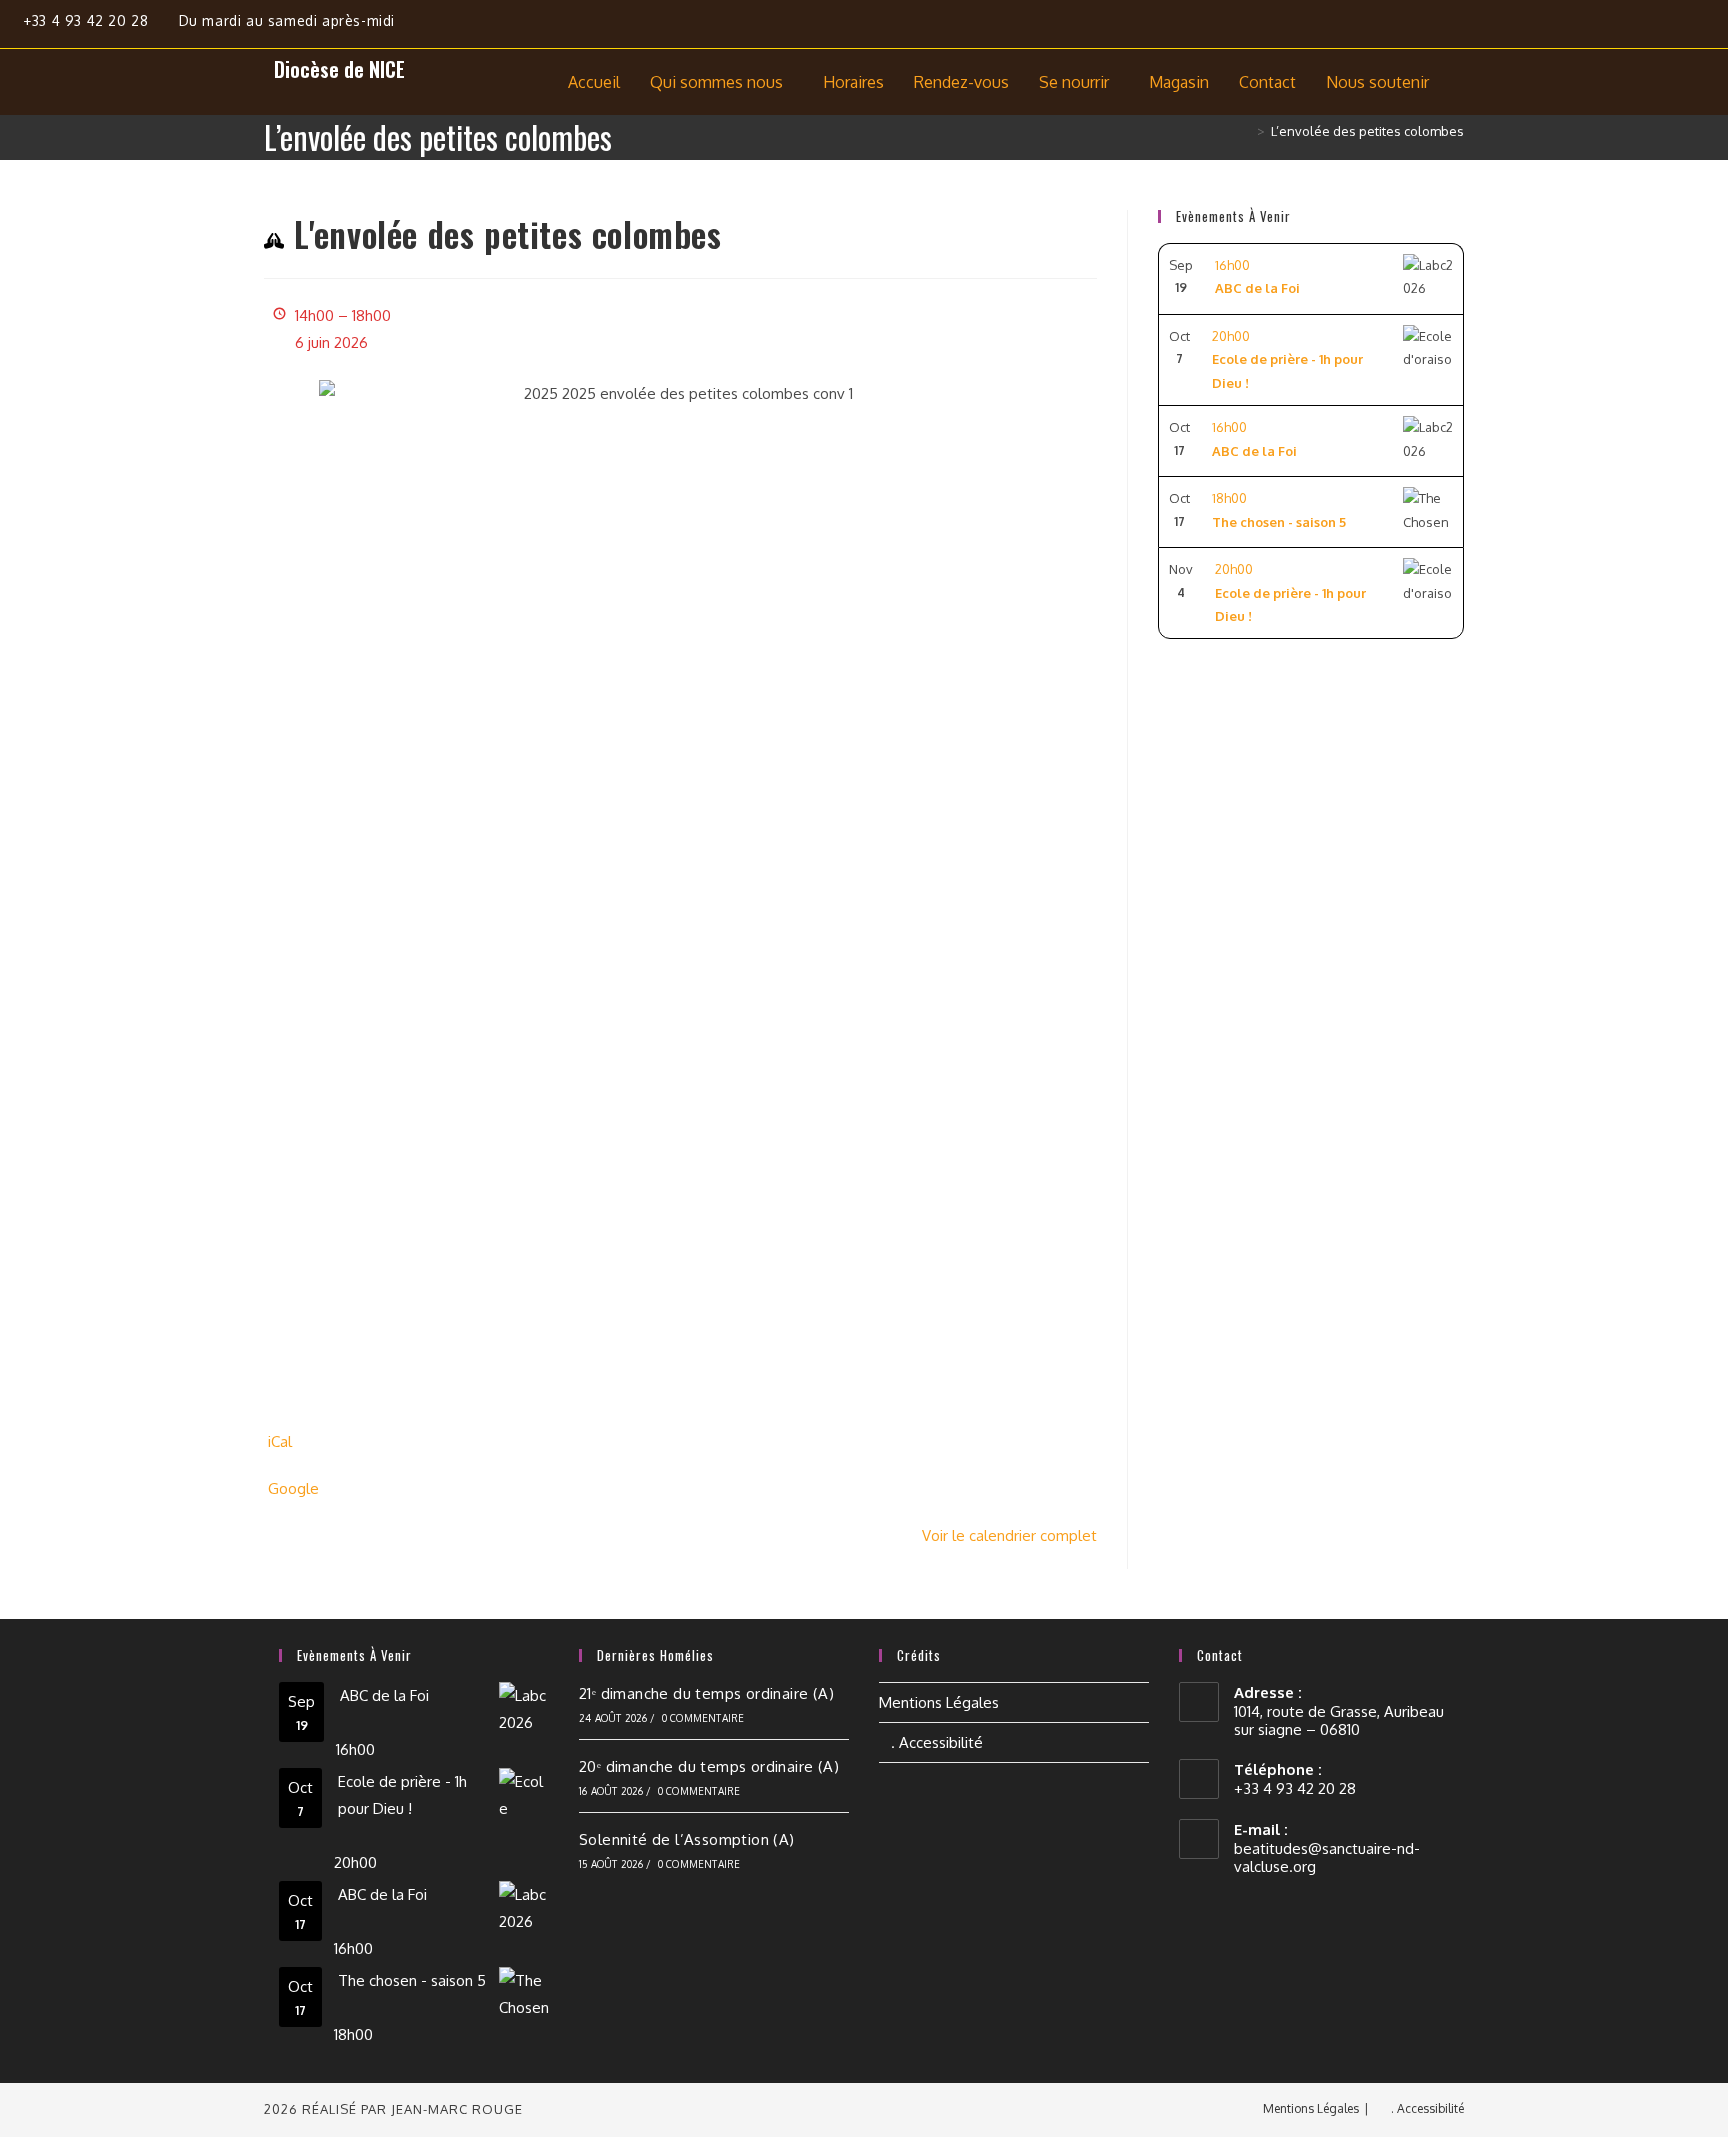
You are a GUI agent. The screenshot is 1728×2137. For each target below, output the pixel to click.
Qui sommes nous (716, 82)
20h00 (1287, 359)
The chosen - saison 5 (412, 1980)
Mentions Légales (939, 1702)
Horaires (853, 82)
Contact (1267, 82)
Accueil (594, 82)
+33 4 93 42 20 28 (88, 20)
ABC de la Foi (384, 1695)
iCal (280, 1441)
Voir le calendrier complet (1009, 1535)
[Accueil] (1246, 131)
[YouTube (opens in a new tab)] (1715, 27)
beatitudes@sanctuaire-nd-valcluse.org (1327, 1857)
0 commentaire (703, 1718)
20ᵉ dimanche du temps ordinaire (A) (709, 1766)
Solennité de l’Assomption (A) (687, 1839)
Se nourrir (1074, 82)
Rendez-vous (961, 82)
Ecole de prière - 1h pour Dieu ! (402, 1795)
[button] (721, 82)
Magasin (1179, 82)
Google (293, 1488)
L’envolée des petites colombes (1367, 131)
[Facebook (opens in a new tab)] (1631, 27)
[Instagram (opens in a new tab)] (1678, 27)
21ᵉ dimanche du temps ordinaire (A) (706, 1693)
